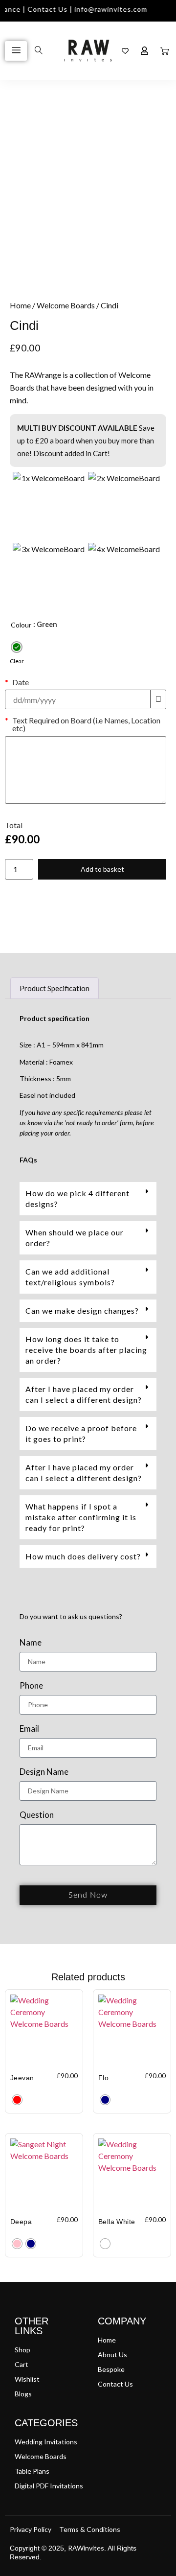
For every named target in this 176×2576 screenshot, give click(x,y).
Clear (17, 661)
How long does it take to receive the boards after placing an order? (86, 1350)
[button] (88, 1199)
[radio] (17, 647)
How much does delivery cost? (83, 1556)
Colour (21, 625)
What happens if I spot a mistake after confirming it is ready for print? (81, 1517)
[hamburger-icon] (16, 51)
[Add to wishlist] (25, 124)
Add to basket (102, 869)
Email (29, 1729)
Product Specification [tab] (55, 988)
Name (31, 1643)
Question (37, 1815)
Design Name (44, 1772)
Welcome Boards (66, 305)
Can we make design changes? (82, 1311)
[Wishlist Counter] (125, 51)
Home (20, 305)
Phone (31, 1686)
